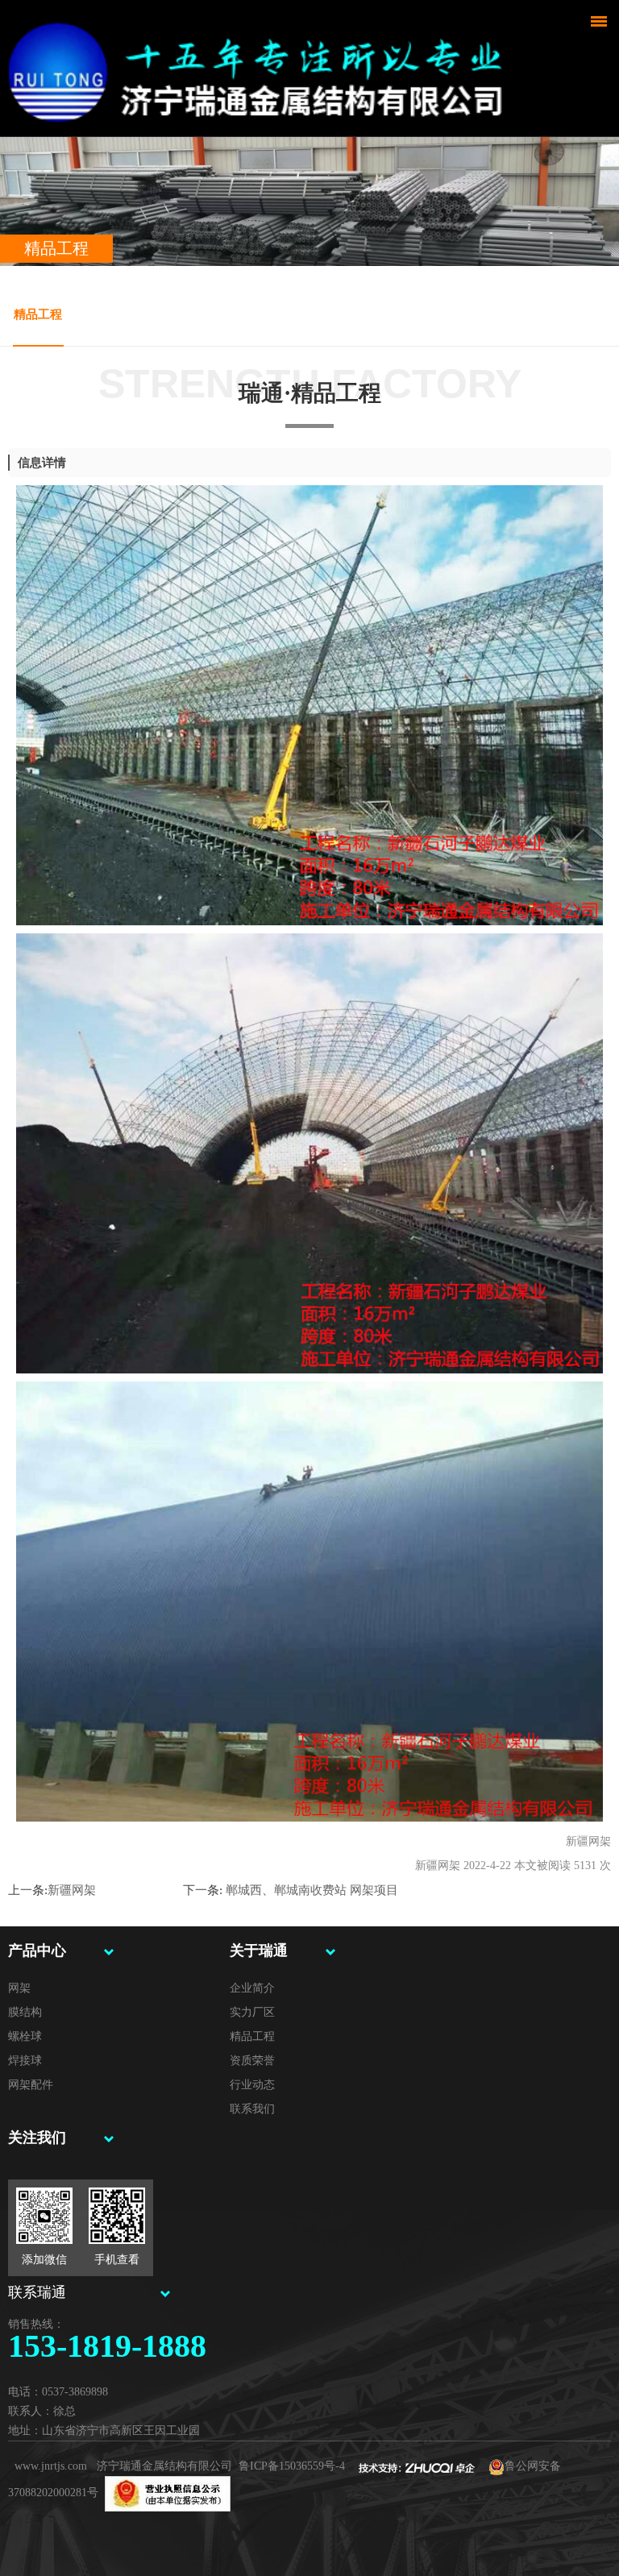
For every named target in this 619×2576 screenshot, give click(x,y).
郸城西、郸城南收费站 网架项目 (310, 1890)
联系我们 (252, 2109)
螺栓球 (25, 2036)
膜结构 (25, 2012)
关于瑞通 (259, 1951)
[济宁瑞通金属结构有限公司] (263, 64)
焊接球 (25, 2061)
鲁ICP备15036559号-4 (292, 2466)
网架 (19, 1988)
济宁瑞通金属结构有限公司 (164, 2466)
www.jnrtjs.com (51, 2466)
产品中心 (37, 1951)
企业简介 (252, 1988)
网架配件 (31, 2085)
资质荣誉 (252, 2061)
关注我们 (37, 2138)
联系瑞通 (37, 2292)
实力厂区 (252, 2012)
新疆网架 (72, 1890)
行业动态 (252, 2085)
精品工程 (38, 314)
